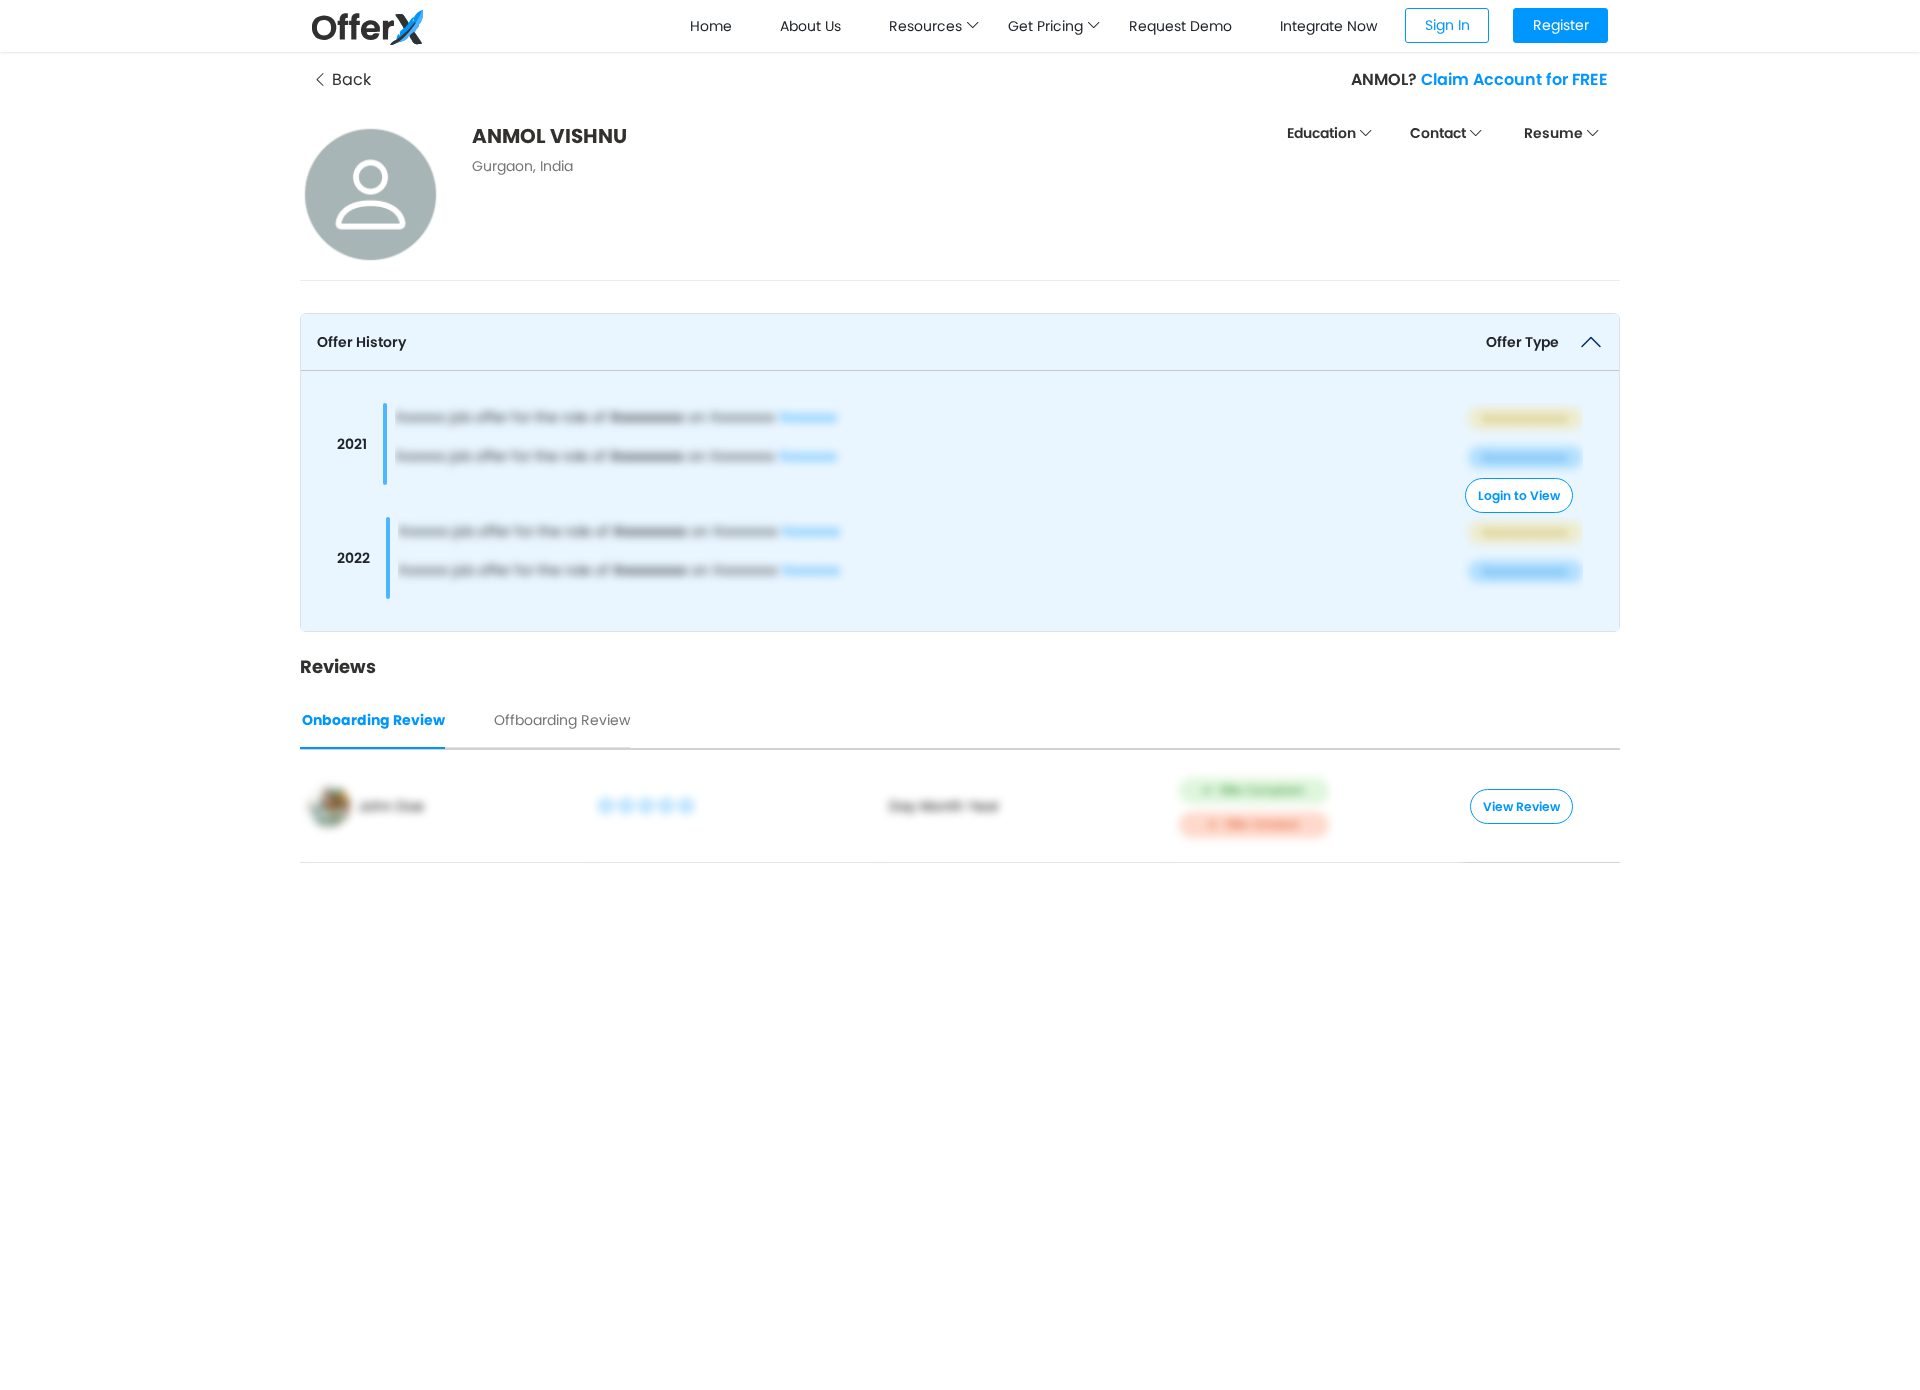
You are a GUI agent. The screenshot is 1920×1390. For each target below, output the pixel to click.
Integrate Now (1328, 26)
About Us (810, 26)
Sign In (1447, 25)
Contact (1439, 133)
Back (349, 79)
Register (1561, 25)
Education (1323, 133)
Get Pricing (1047, 26)
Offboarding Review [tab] (562, 720)
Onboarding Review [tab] (373, 720)
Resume (1555, 133)
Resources (927, 26)
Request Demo (1180, 26)
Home (711, 26)
